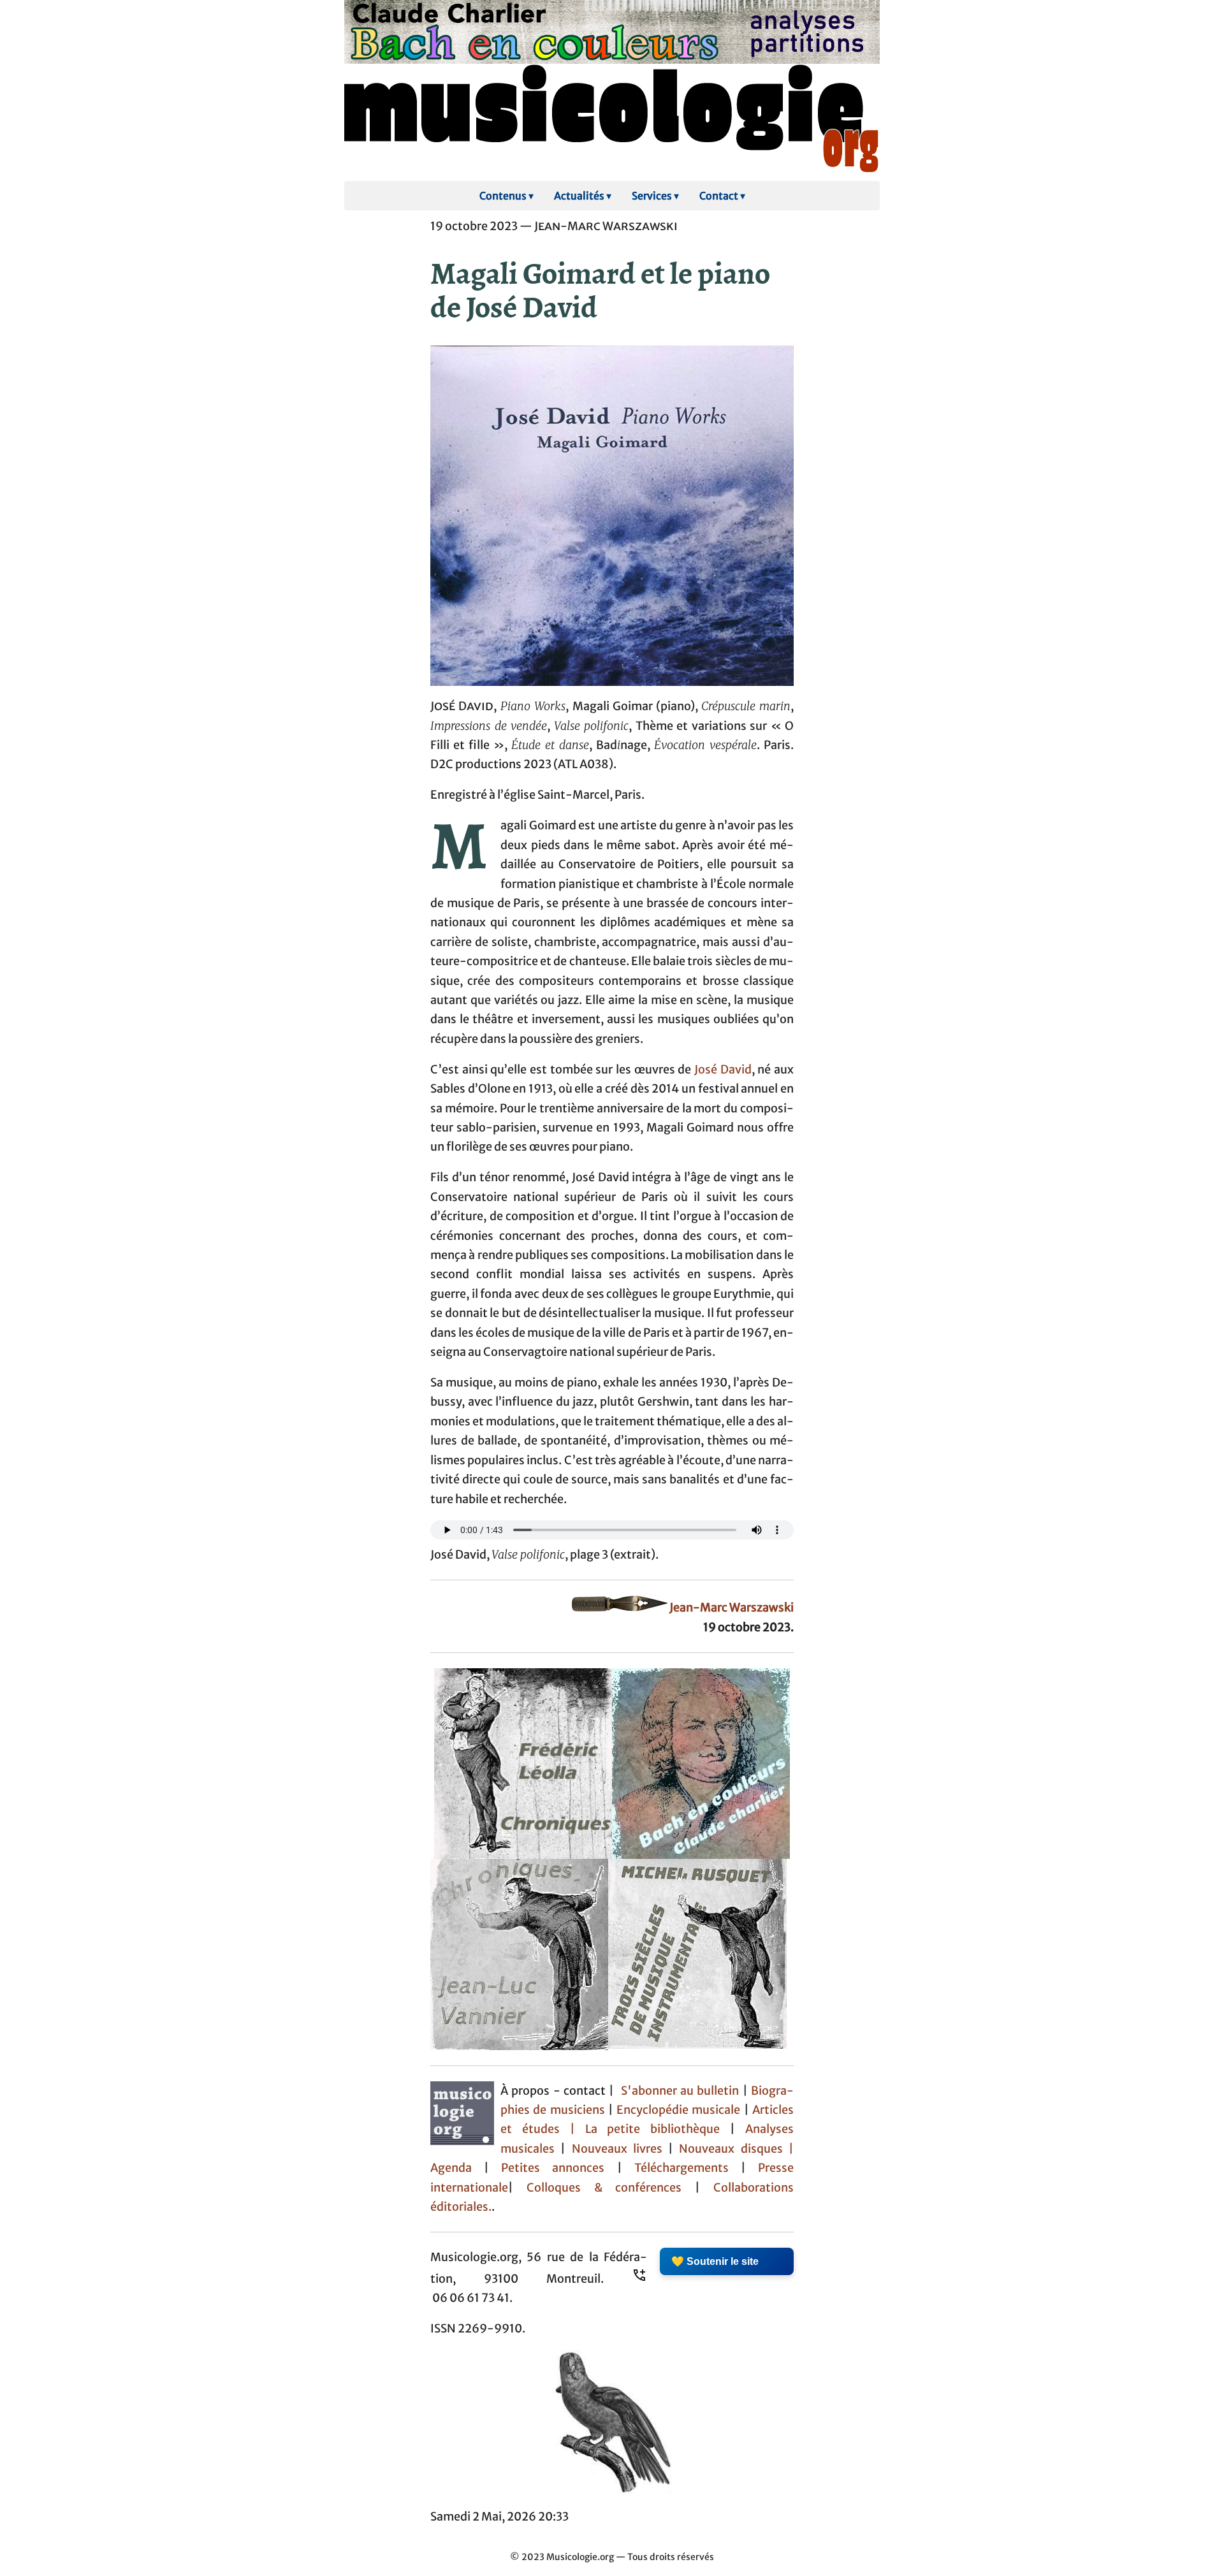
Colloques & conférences (597, 2188)
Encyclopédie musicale (678, 2110)
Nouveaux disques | (736, 2149)
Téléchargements (681, 2168)
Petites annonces (559, 2168)
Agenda (457, 2168)
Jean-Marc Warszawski (732, 1608)
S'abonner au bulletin (680, 2091)
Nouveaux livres (620, 2149)
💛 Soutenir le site (715, 2261)
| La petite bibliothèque (645, 2129)
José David (723, 1070)
